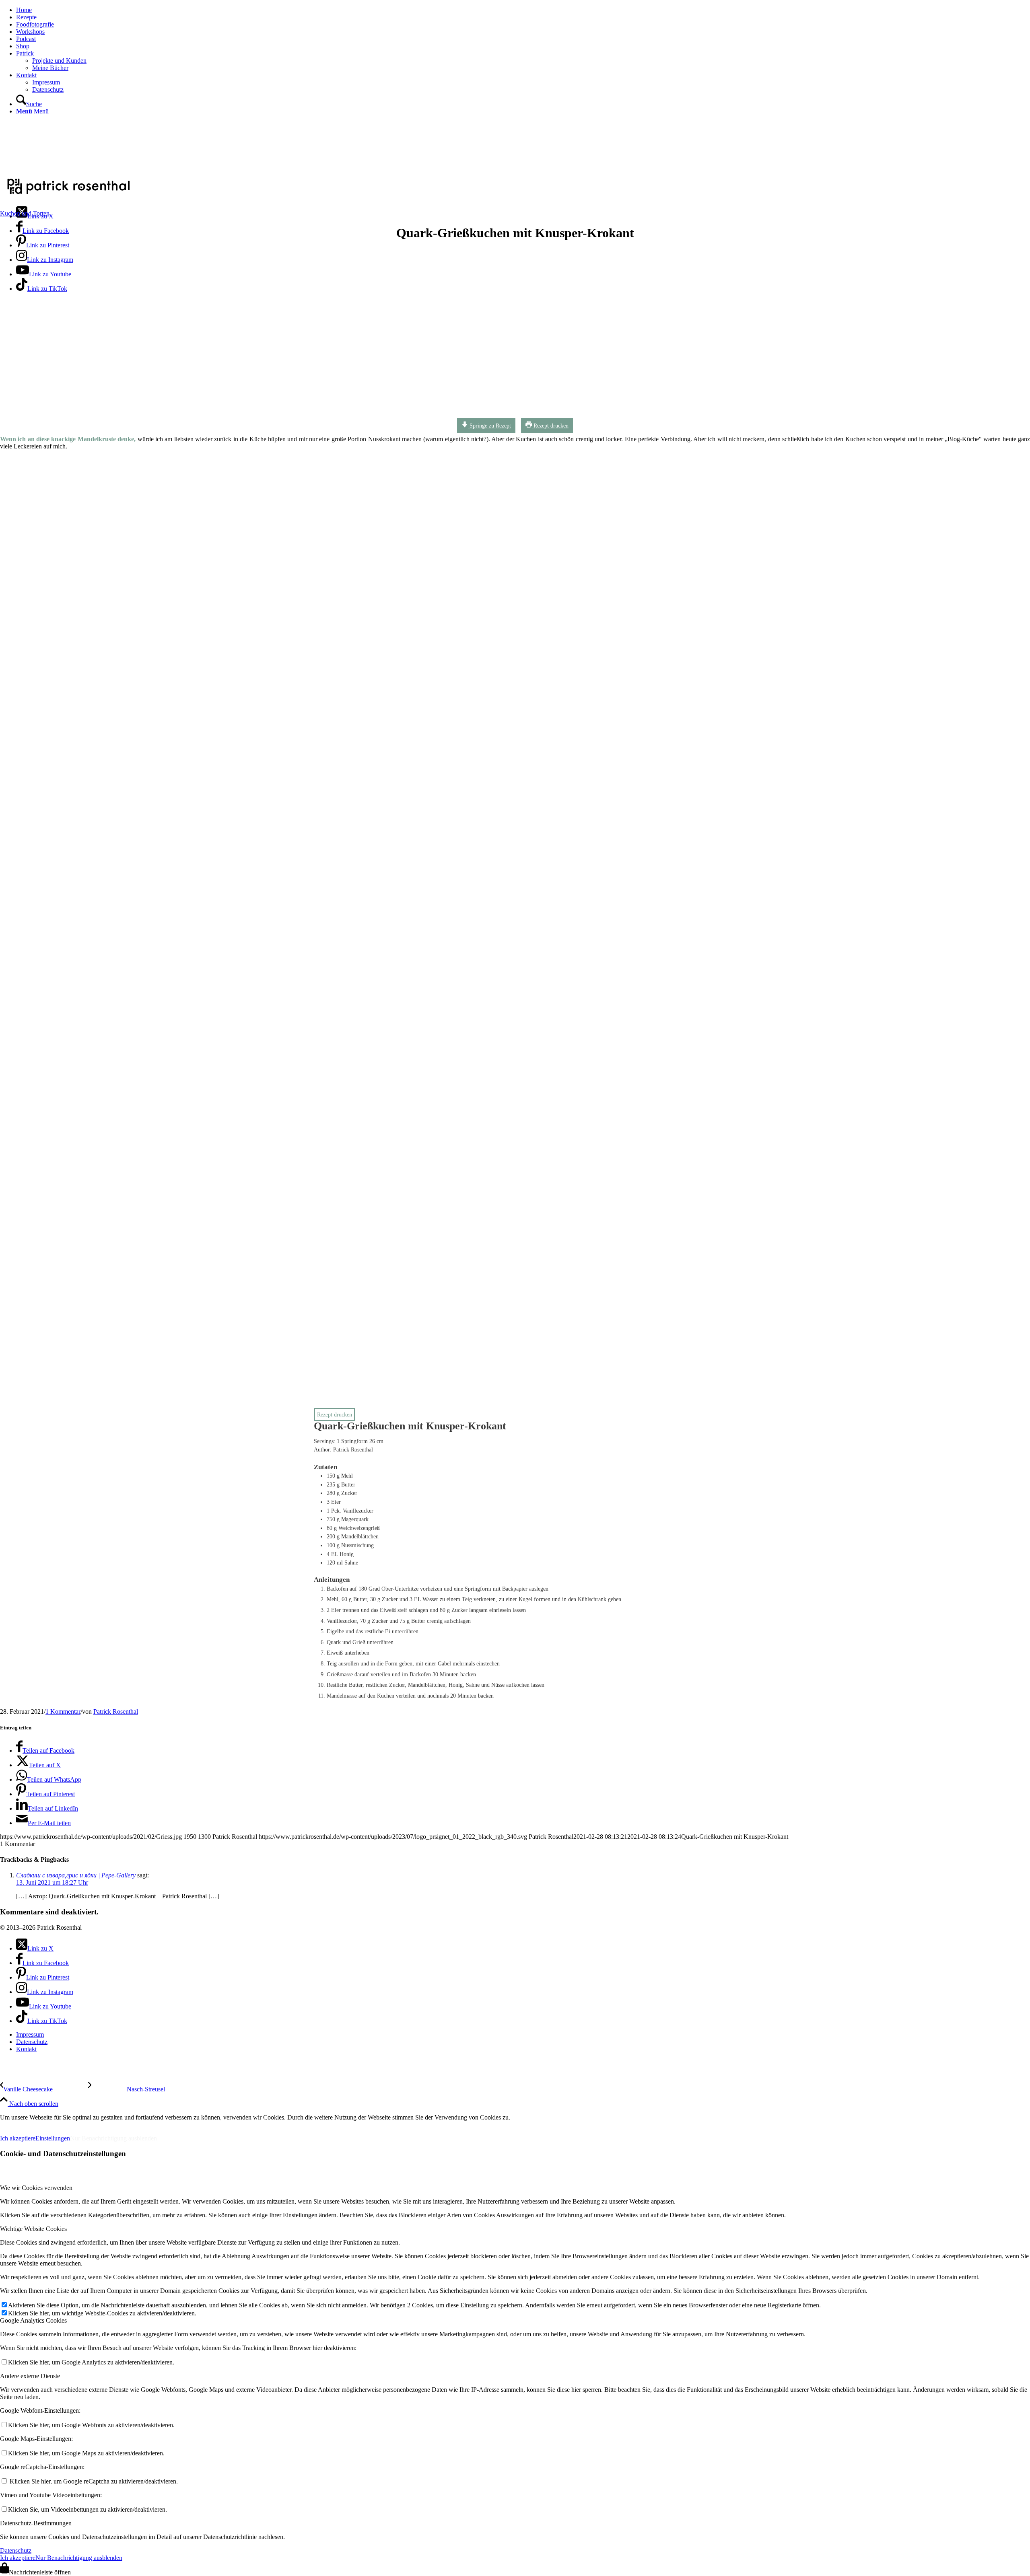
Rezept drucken (550, 426)
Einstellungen (53, 2138)
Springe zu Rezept (489, 426)
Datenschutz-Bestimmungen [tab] (36, 2523)
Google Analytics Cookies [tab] (33, 2320)
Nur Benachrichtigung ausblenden (113, 2138)
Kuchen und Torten (25, 213)
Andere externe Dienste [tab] (30, 2376)
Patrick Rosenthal (116, 1712)
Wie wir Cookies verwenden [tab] (36, 2188)
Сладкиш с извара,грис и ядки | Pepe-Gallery (76, 1875)
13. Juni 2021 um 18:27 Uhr (52, 1882)
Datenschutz (16, 2550)
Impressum (20, 2125)
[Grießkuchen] (243, 417)
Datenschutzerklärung (88, 2125)
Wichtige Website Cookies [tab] (33, 2229)
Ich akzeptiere (18, 2138)
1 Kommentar (63, 1712)
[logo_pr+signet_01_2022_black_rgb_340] (68, 195)
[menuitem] (523, 10)
